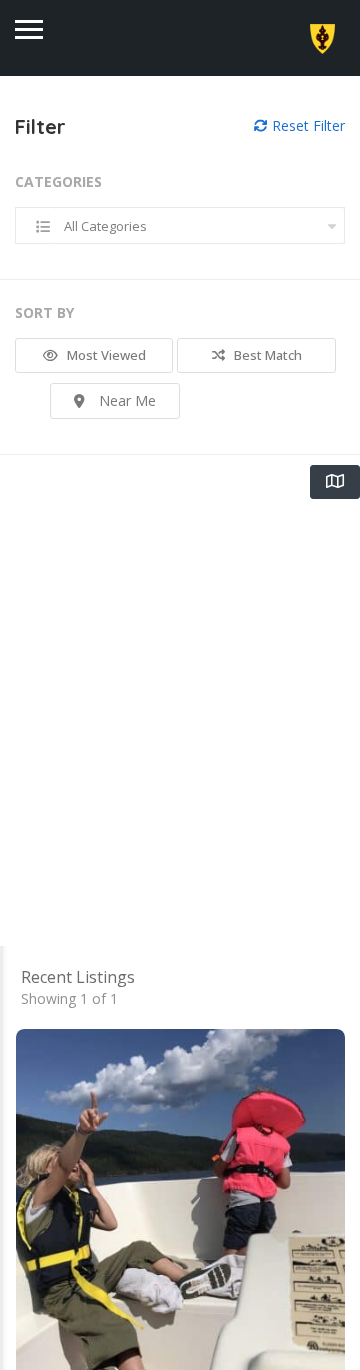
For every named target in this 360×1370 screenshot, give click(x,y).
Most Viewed (105, 355)
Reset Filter (306, 125)
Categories (58, 181)
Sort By (44, 312)
